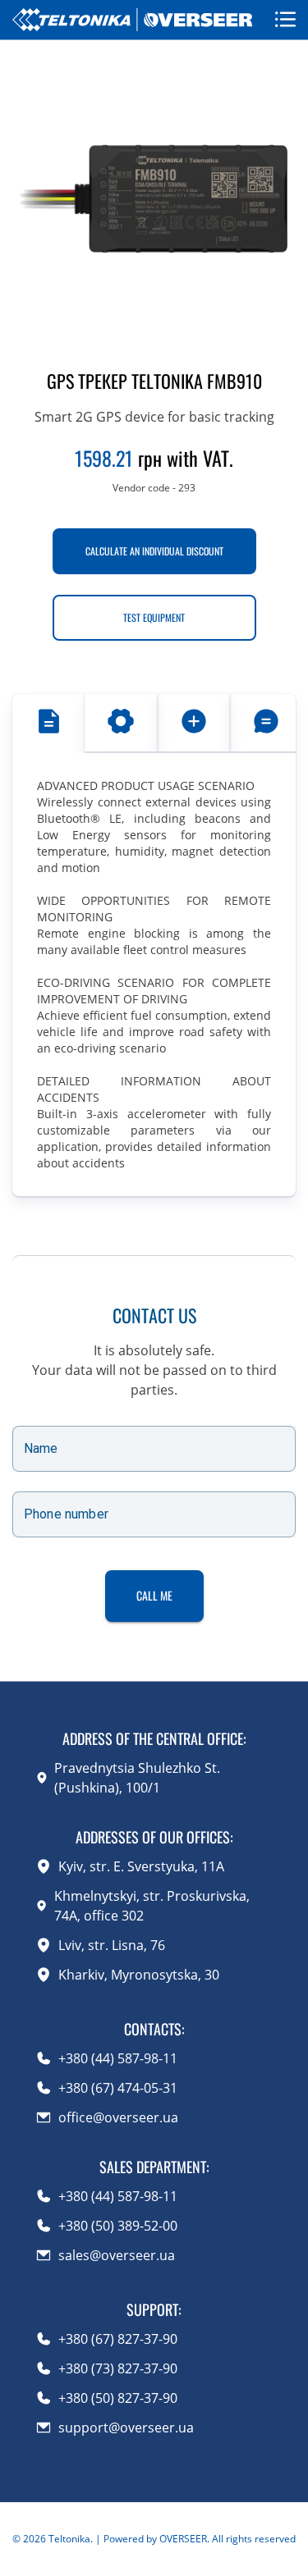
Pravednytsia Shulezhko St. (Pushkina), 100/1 (137, 1778)
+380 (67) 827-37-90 (118, 2339)
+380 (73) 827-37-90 (118, 2368)
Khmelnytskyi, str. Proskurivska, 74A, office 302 (152, 1906)
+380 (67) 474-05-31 (118, 2088)
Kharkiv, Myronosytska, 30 (139, 1975)
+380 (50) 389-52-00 (118, 2226)
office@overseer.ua (118, 2117)
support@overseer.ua (126, 2428)
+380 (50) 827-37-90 (118, 2398)
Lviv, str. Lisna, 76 (112, 1945)
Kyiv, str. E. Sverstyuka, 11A (141, 1866)
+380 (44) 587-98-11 (118, 2058)
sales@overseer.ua (117, 2255)
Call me (154, 1595)
